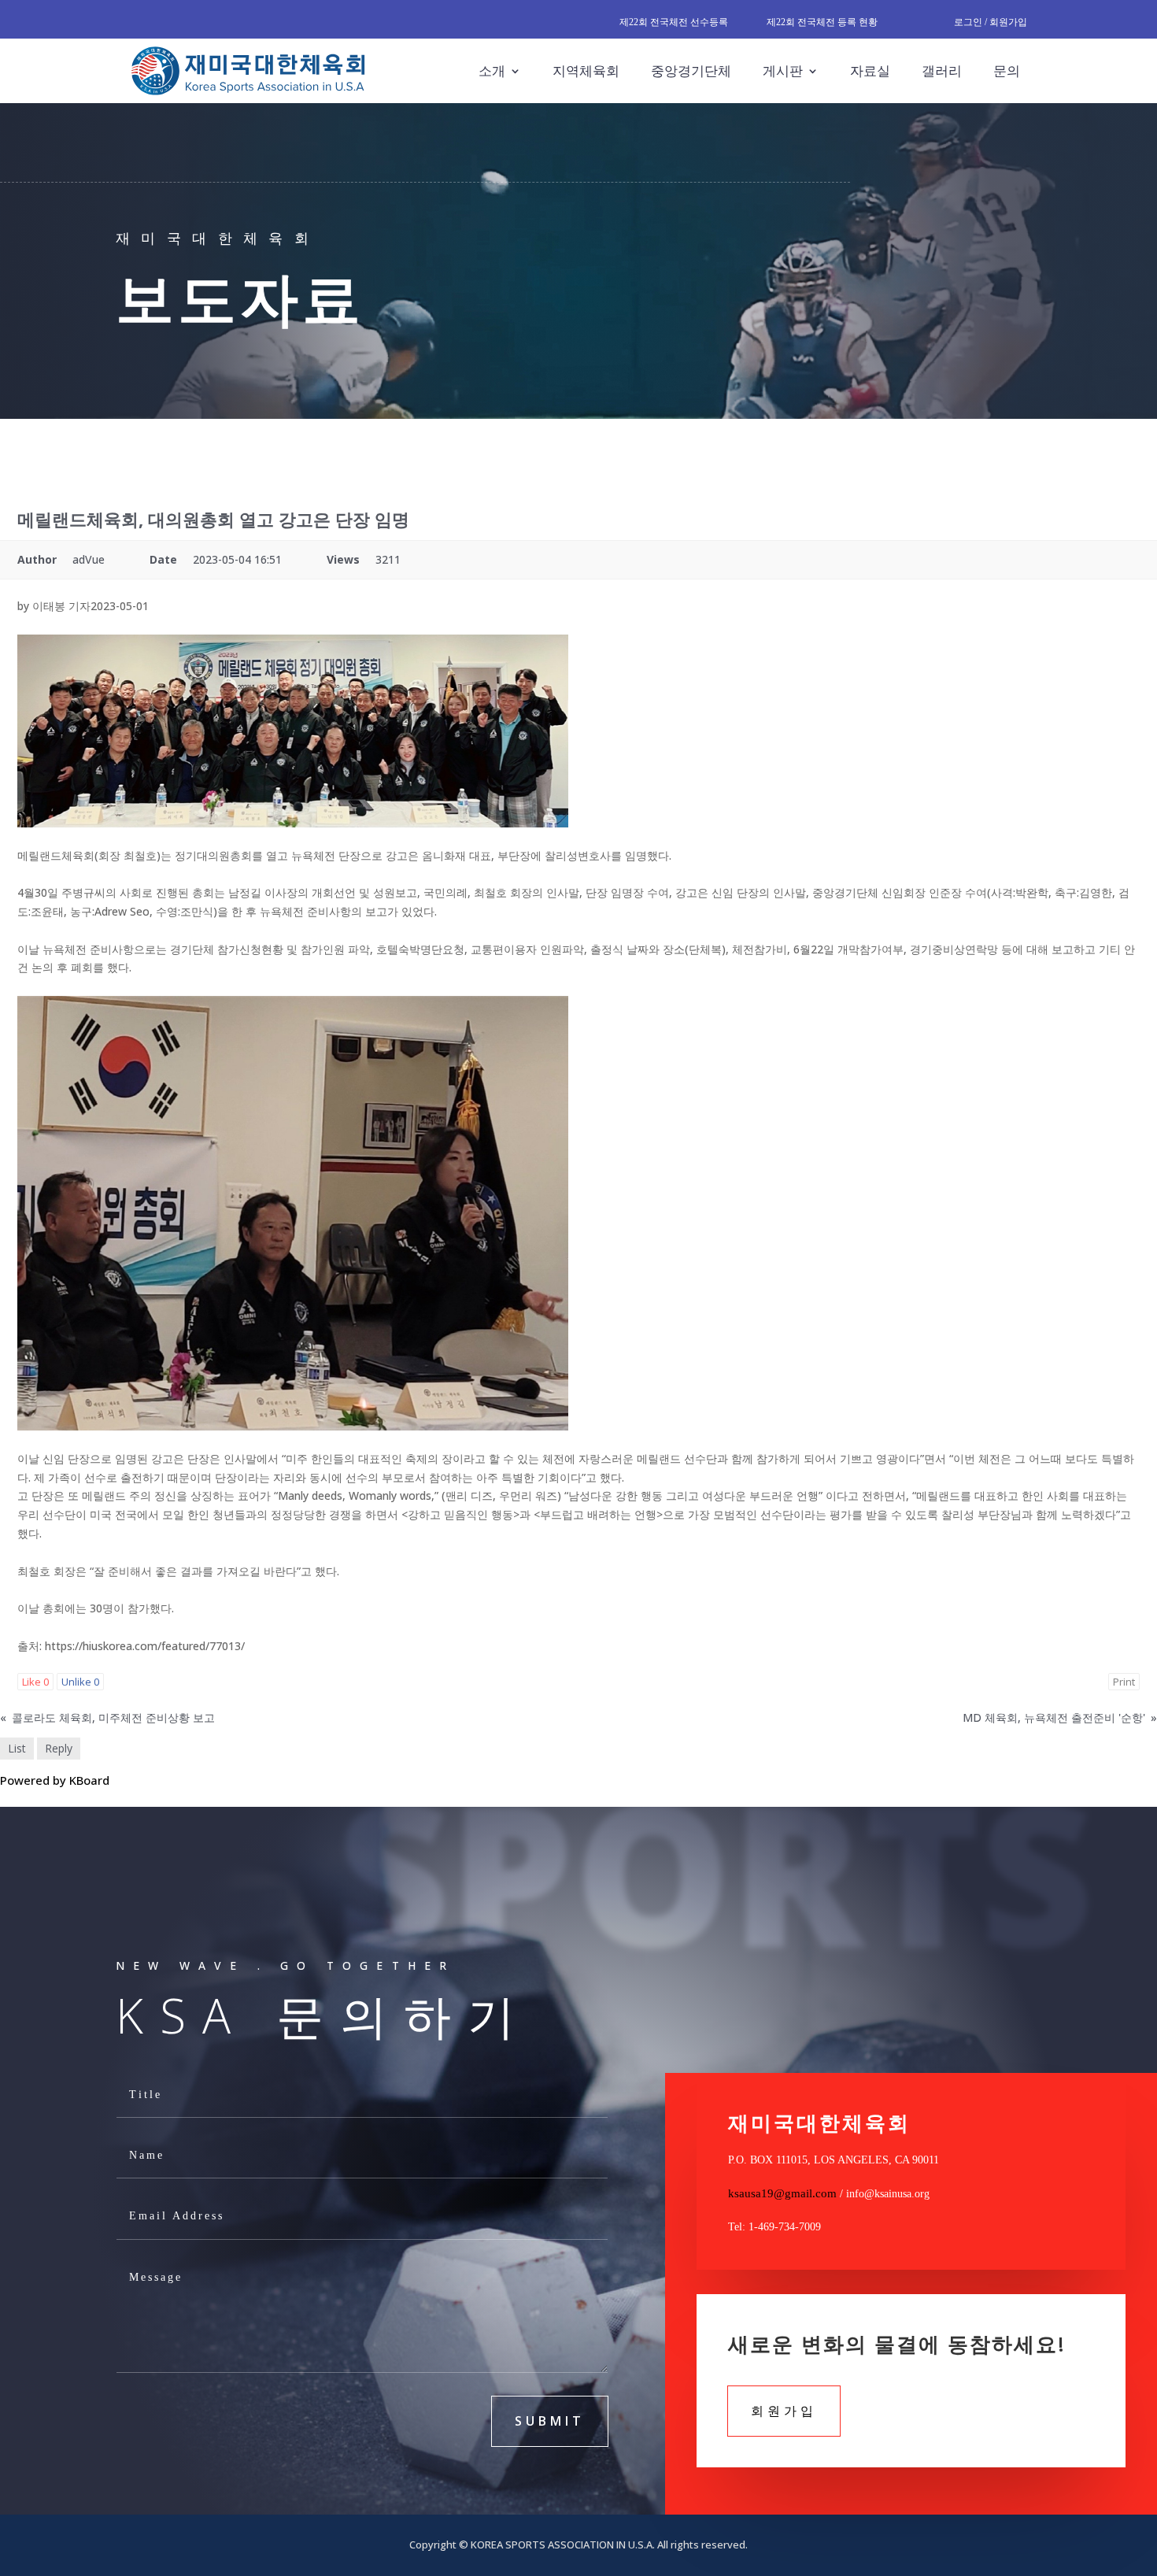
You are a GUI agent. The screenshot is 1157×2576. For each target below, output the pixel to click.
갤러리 (942, 70)
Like (35, 1682)
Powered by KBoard (55, 1780)
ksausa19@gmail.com (782, 2193)
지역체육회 (586, 70)
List (17, 1748)
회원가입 (784, 2411)
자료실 (870, 70)
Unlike (80, 1682)
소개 (492, 70)
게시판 (783, 70)
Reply (59, 1748)
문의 (1007, 70)
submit (550, 2421)
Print (1124, 1682)
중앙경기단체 (691, 70)
